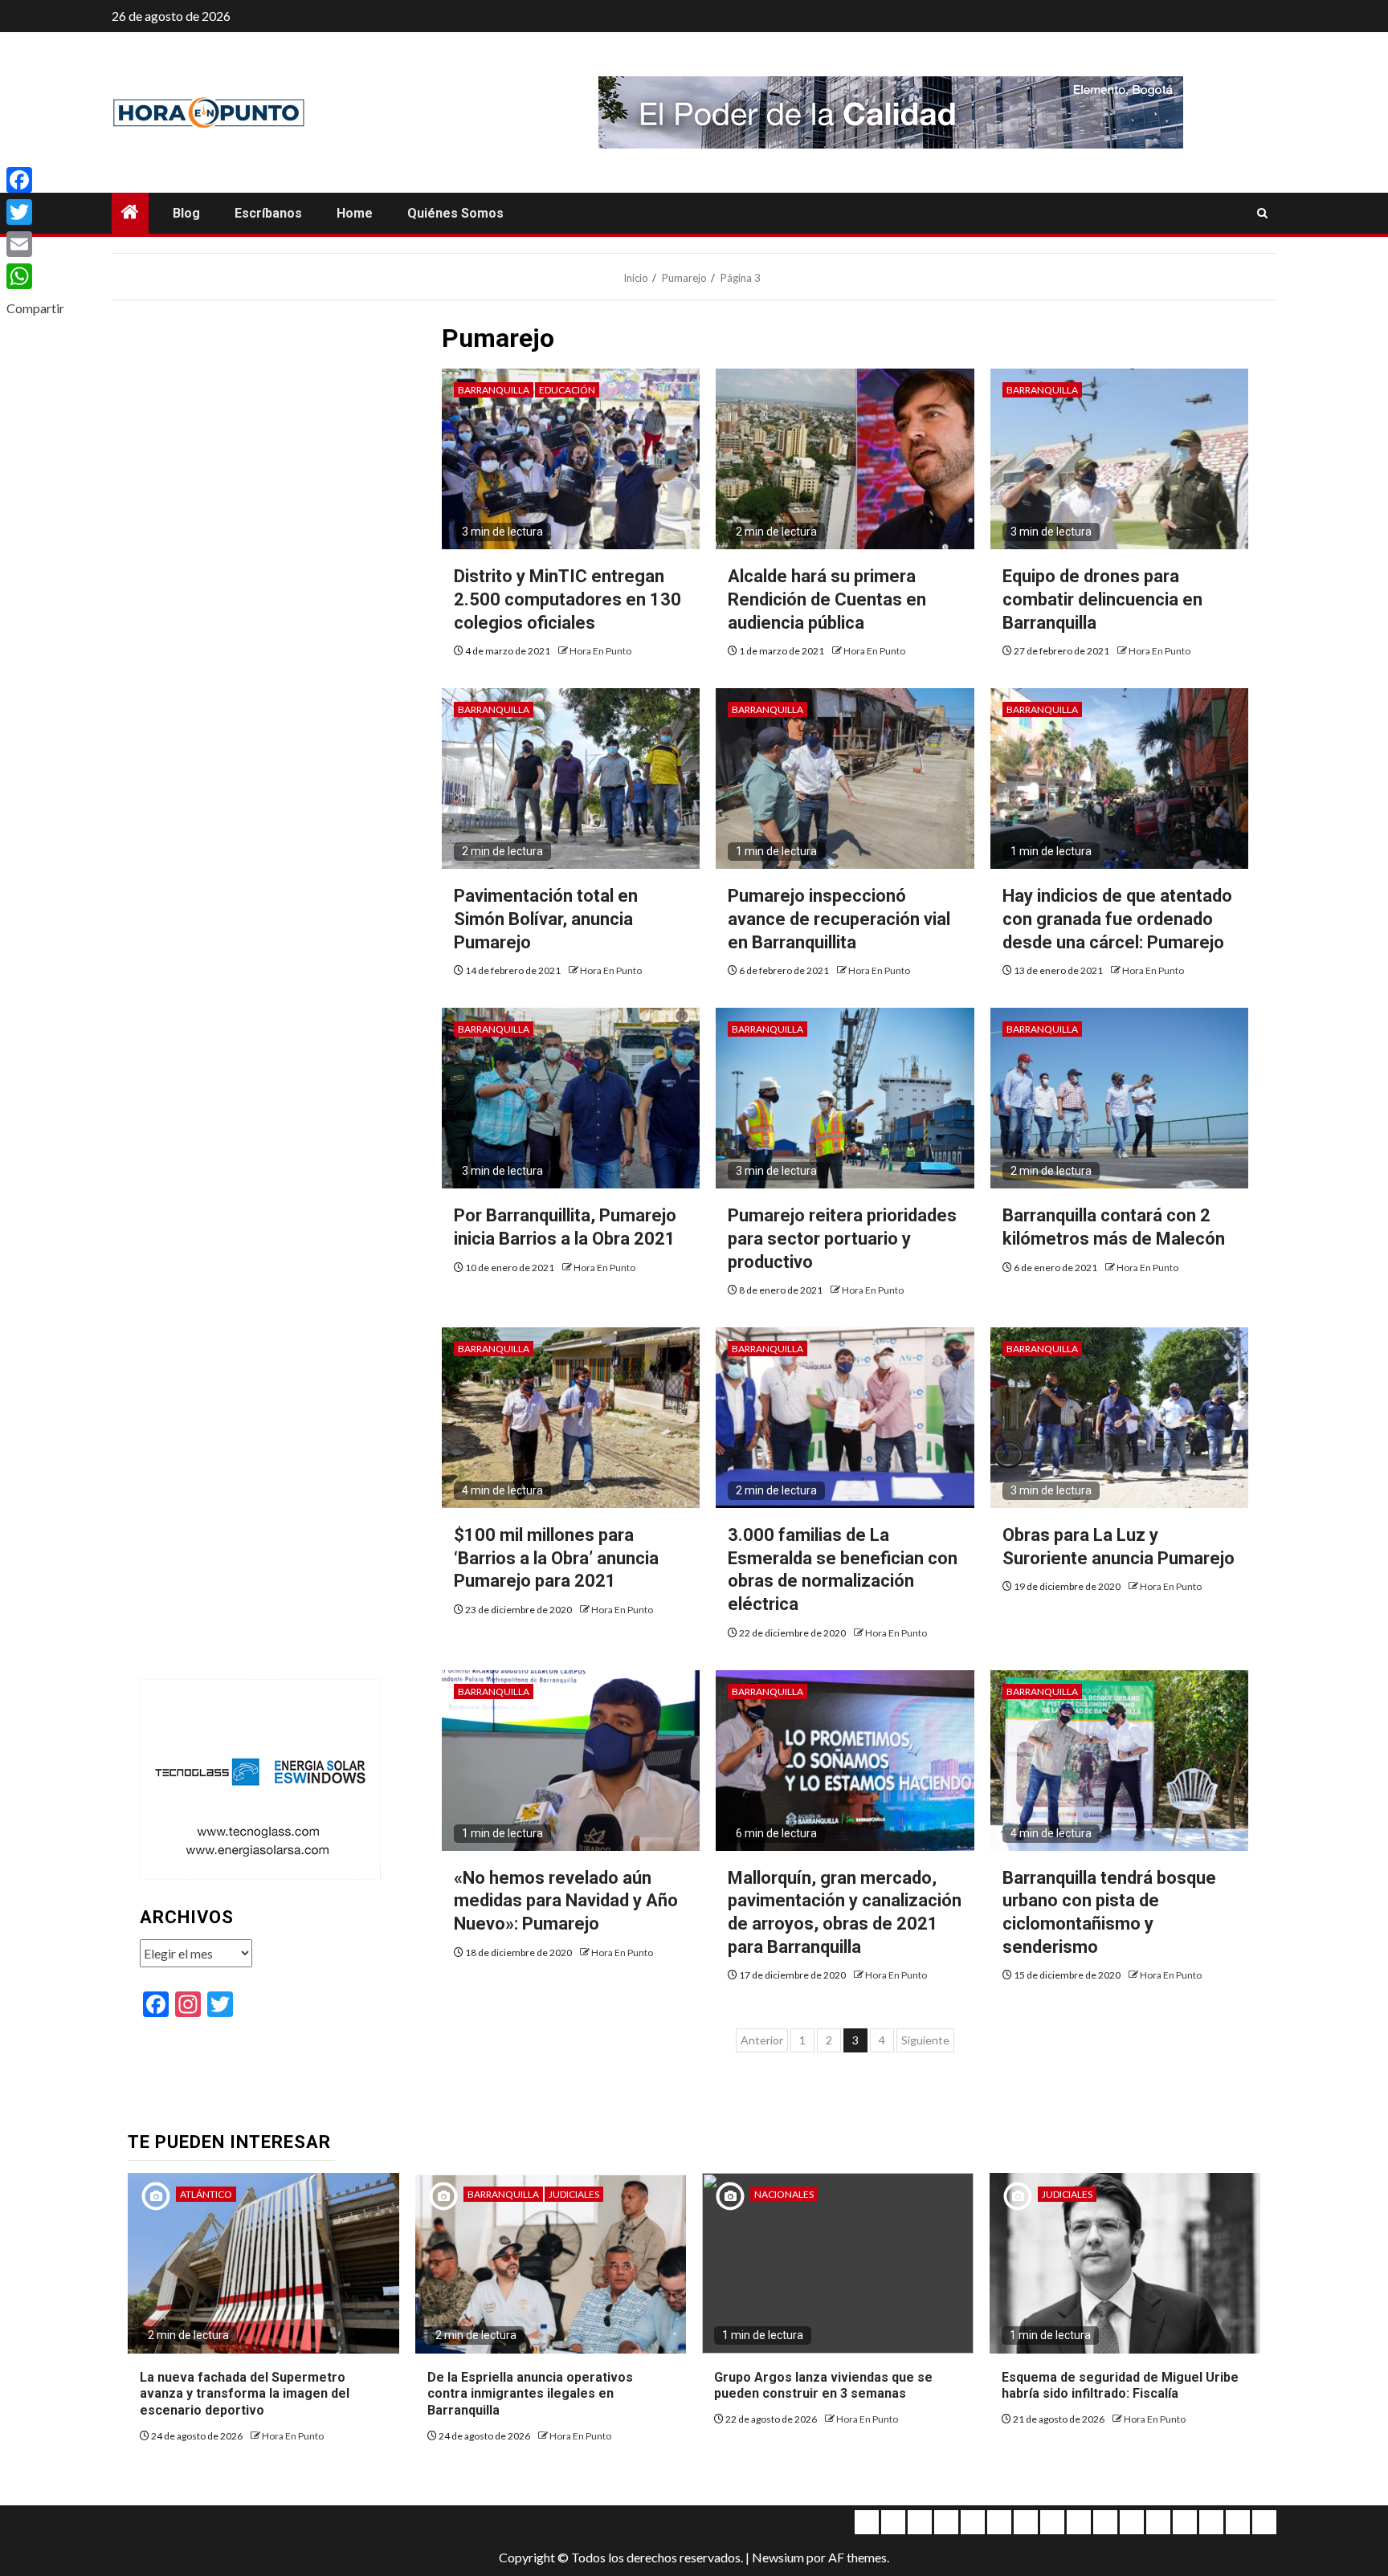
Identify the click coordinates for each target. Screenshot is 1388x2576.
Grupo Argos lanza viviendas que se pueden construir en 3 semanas (823, 2386)
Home (355, 213)
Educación (567, 390)
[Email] (35, 244)
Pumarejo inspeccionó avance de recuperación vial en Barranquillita (839, 919)
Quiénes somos (455, 213)
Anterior (762, 2040)
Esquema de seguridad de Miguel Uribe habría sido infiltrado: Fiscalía (1120, 2386)
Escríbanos (268, 213)
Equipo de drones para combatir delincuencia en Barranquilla (1102, 599)
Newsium (778, 2557)
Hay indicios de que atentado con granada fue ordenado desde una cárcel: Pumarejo (1117, 919)
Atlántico (206, 2194)
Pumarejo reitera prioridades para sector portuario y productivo (842, 1238)
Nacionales (784, 2194)
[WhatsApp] (35, 276)
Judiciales (574, 2194)
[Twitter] (35, 212)
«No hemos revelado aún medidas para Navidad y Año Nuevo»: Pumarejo (566, 1901)
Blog (186, 213)
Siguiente (925, 2040)
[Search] (1262, 214)
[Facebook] (35, 180)
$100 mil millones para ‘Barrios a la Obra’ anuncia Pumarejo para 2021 (556, 1558)
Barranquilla (494, 390)
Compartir (35, 308)
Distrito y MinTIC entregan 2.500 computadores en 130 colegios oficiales (567, 599)
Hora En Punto (600, 651)
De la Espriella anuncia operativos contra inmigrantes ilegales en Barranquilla (530, 2394)
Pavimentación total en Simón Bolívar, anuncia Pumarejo (546, 919)
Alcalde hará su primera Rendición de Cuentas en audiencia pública (827, 599)
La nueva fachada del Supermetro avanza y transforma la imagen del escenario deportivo (245, 2394)
